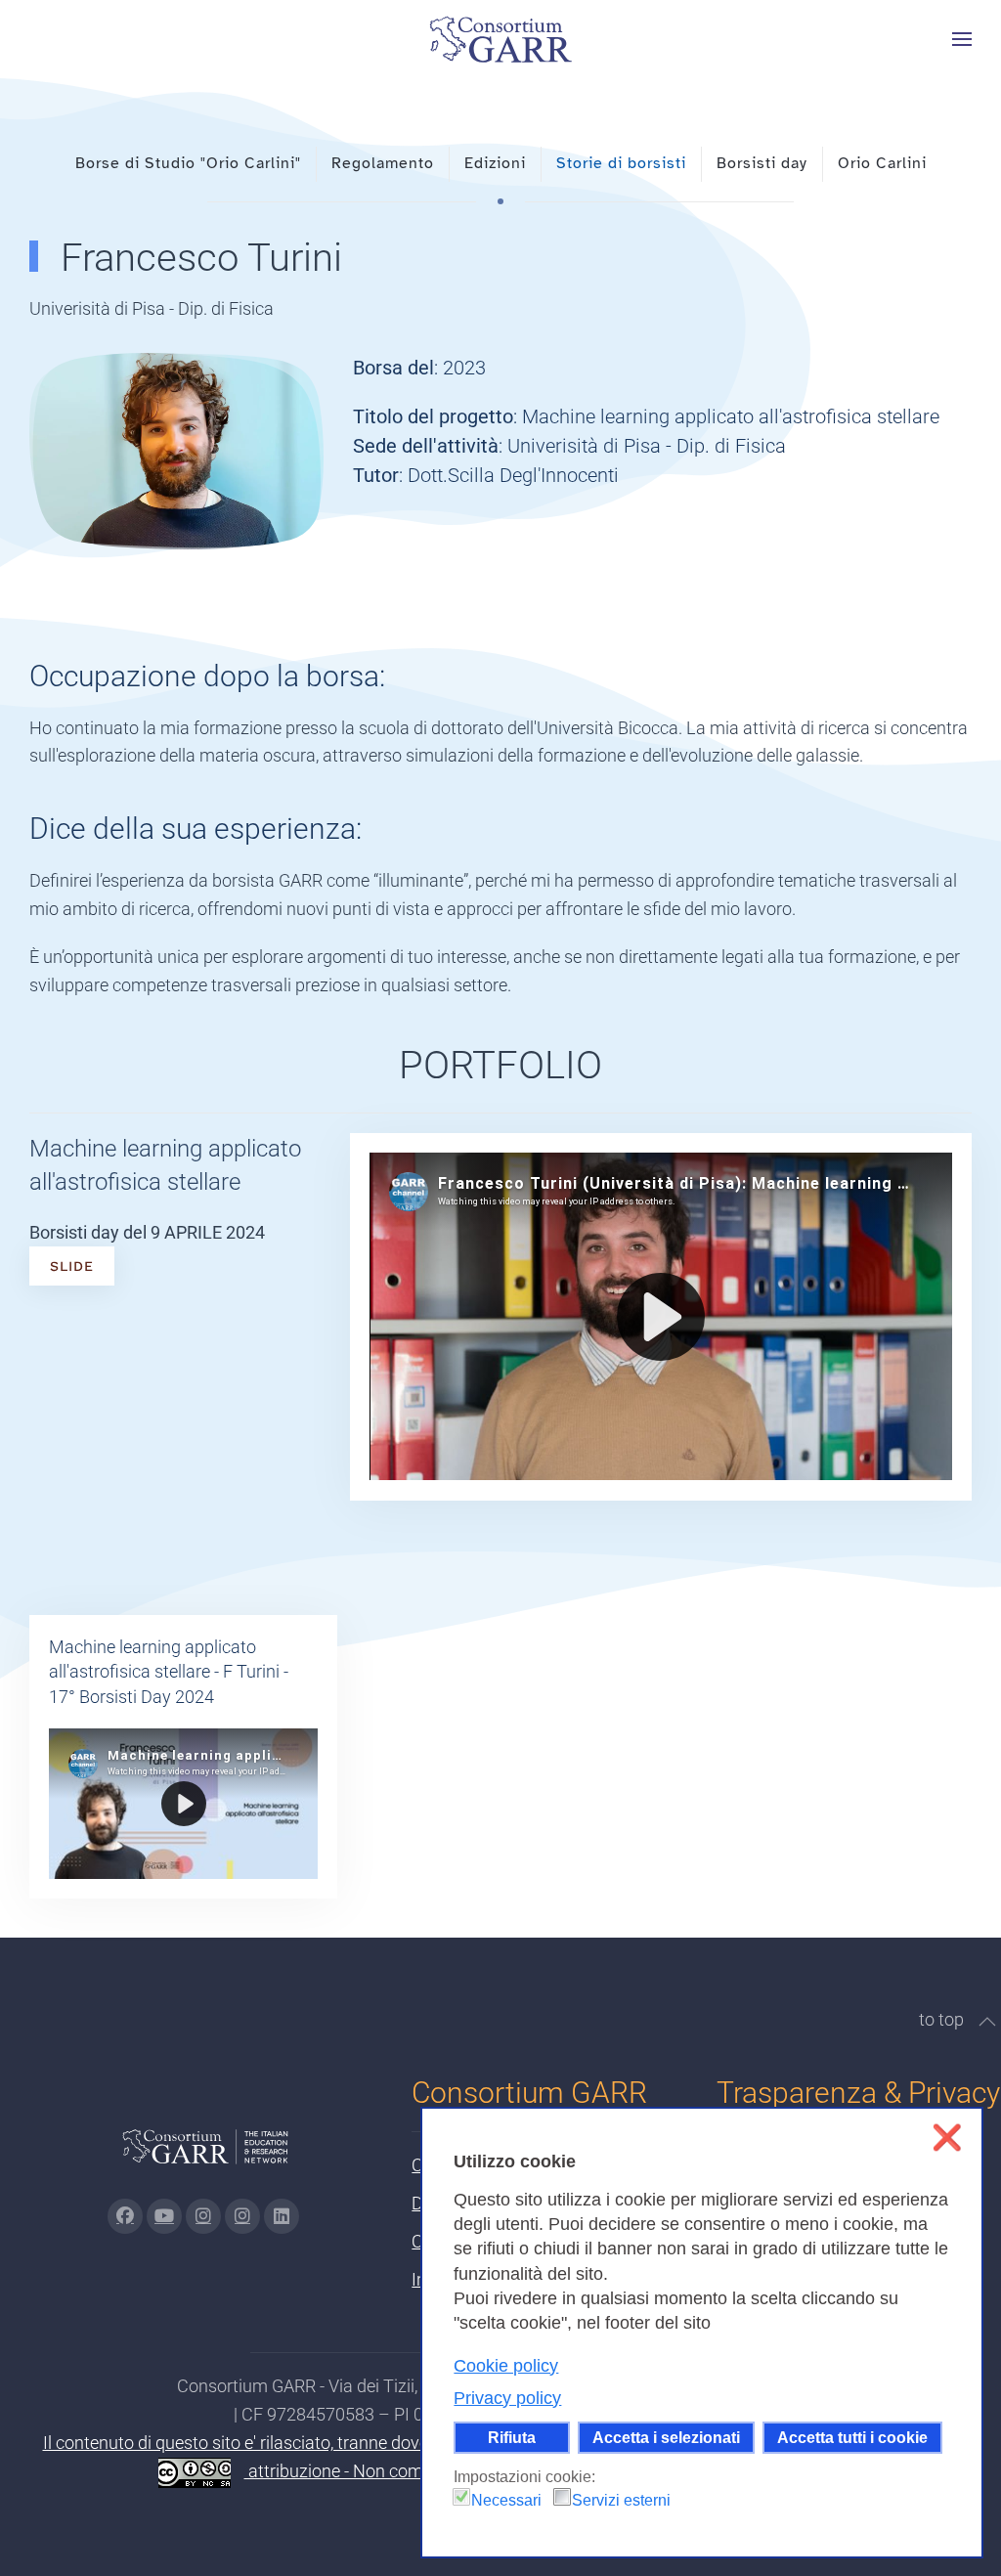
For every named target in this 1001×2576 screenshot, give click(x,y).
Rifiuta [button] (512, 2437)
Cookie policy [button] (506, 2366)
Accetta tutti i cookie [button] (852, 2437)
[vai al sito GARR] (205, 2154)
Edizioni (495, 163)
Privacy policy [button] (507, 2398)
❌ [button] (947, 2138)
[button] (962, 39)
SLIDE (72, 1266)
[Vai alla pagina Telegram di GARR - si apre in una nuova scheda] (242, 2216)
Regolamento (383, 163)
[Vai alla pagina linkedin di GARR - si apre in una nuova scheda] (282, 2216)
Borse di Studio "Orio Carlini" (188, 163)
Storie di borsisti (621, 163)
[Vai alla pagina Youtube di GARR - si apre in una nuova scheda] (164, 2216)
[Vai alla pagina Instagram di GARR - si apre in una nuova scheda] (203, 2216)
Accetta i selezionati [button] (666, 2437)
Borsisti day (762, 163)
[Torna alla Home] (500, 39)
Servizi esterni (621, 2500)
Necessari (506, 2500)
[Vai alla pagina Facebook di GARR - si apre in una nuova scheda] (125, 2216)
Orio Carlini (882, 163)
